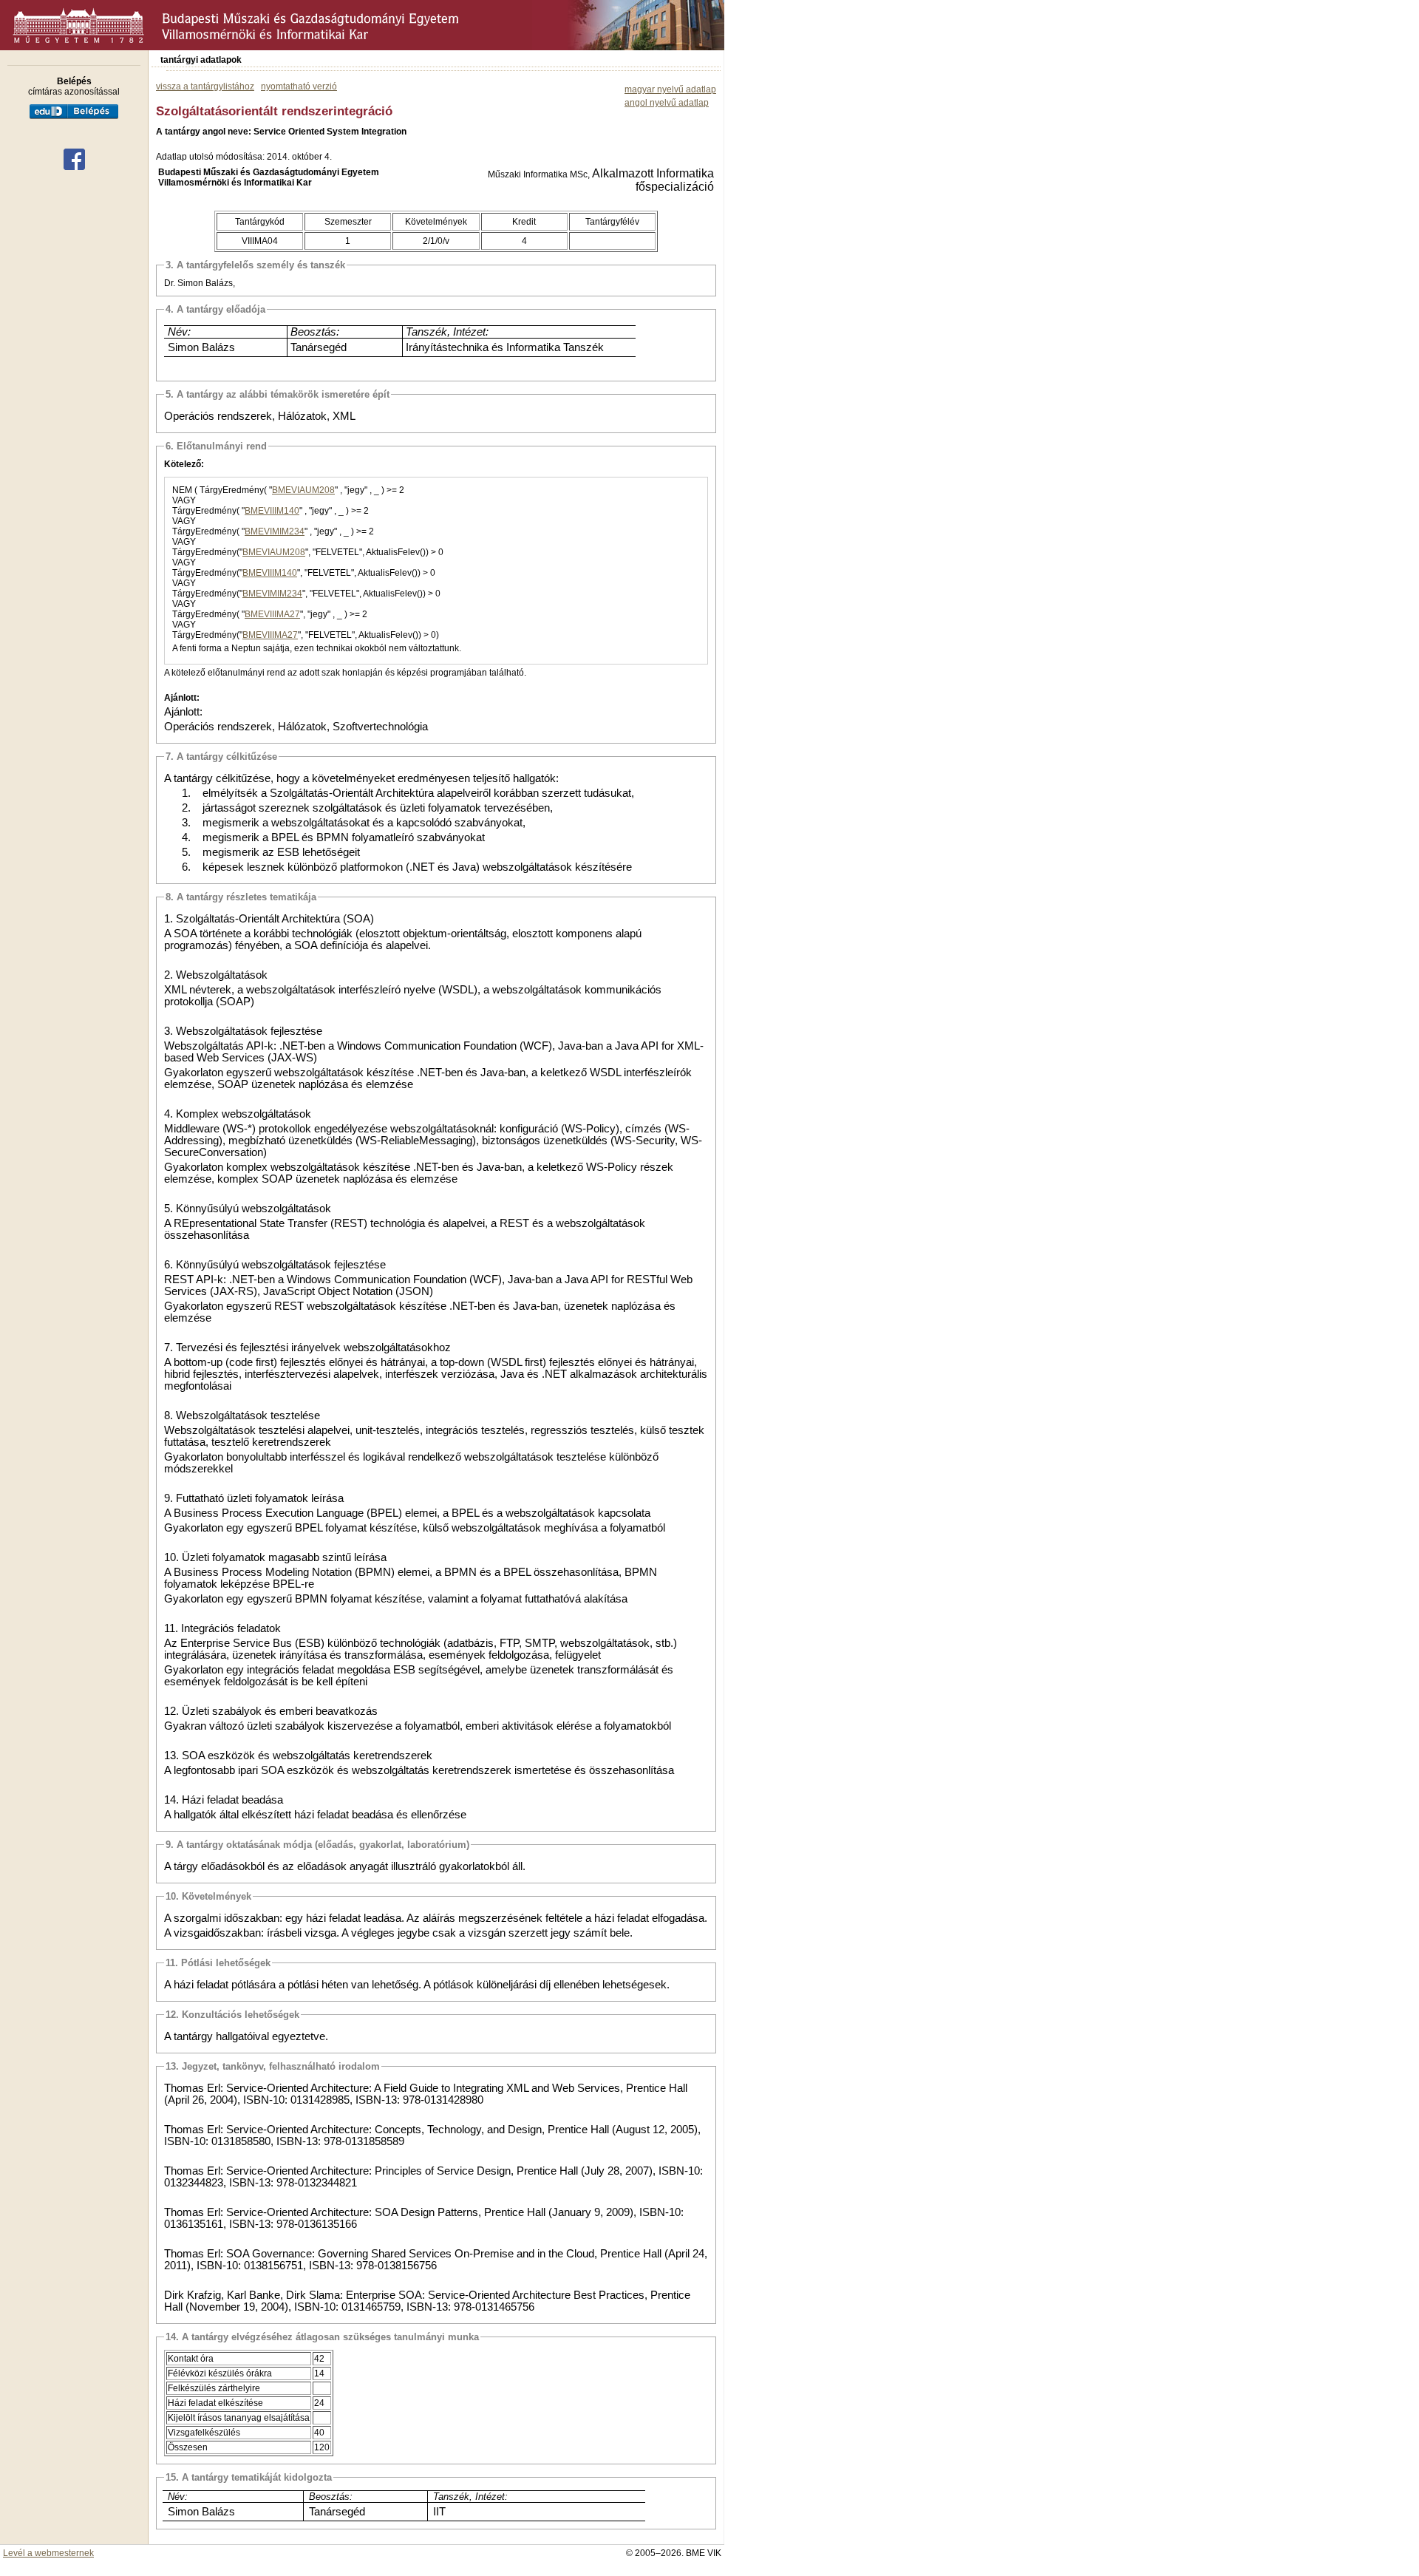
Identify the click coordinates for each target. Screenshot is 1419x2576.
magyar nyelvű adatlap (670, 89)
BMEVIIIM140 (272, 511)
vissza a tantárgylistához (205, 86)
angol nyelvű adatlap (667, 103)
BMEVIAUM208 (303, 490)
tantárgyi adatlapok (201, 60)
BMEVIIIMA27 (272, 614)
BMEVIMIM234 (275, 531)
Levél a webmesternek (48, 2553)
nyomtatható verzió (299, 86)
